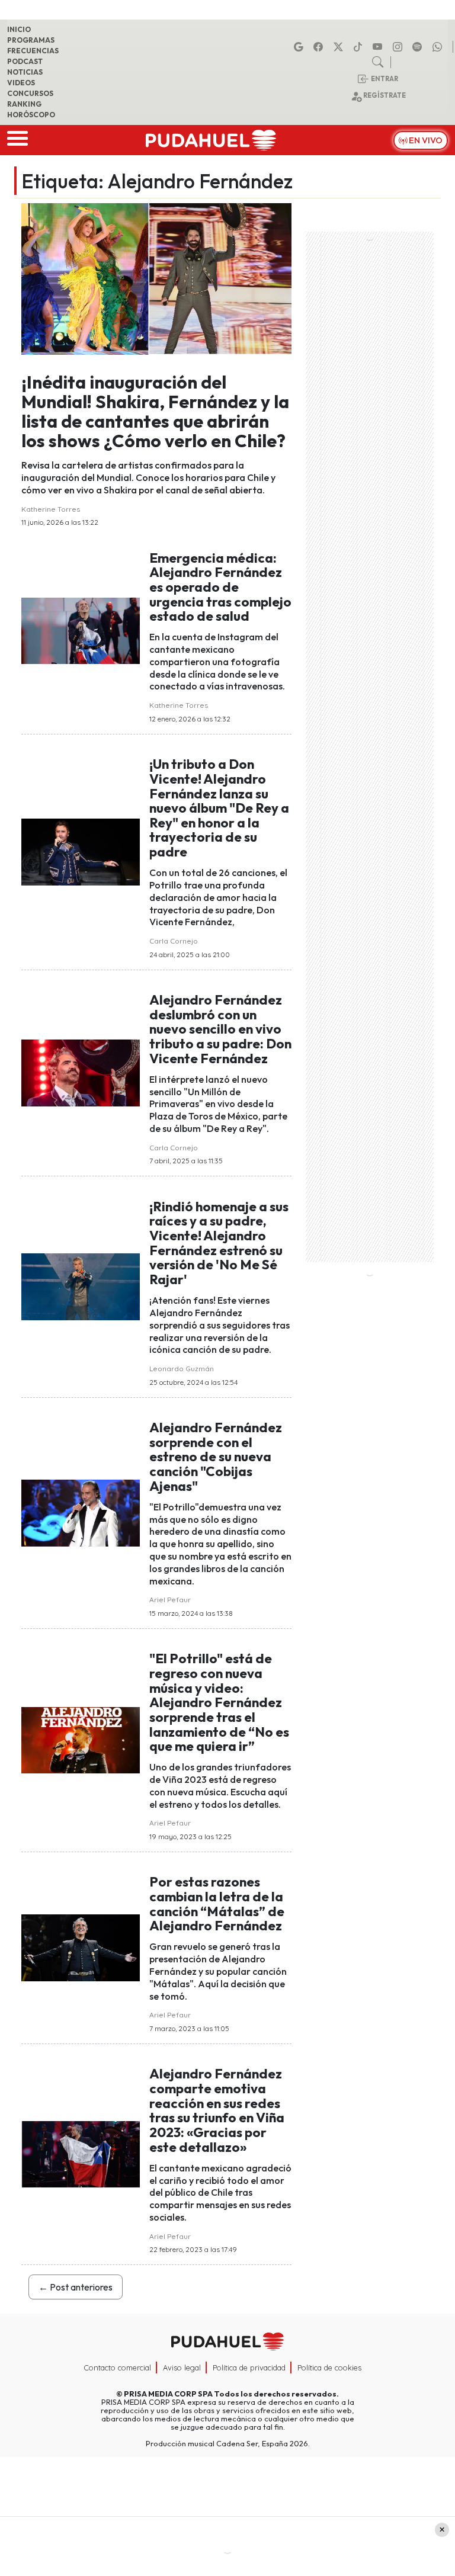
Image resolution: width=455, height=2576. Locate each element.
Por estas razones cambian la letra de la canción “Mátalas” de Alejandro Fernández (217, 1904)
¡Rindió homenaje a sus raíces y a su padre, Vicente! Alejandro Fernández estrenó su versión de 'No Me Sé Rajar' (219, 1243)
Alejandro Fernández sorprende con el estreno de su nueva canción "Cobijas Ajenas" (216, 1457)
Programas (31, 40)
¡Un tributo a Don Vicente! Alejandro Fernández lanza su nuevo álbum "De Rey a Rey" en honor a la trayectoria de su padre (219, 808)
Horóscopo (31, 115)
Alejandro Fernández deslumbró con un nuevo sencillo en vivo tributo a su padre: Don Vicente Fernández (220, 1029)
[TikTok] (360, 47)
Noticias (25, 72)
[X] (340, 47)
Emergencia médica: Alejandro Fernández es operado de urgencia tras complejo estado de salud (220, 587)
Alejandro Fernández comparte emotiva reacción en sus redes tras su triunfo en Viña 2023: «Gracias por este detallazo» (217, 2110)
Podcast (25, 61)
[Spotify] (419, 47)
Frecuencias (33, 51)
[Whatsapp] (439, 47)
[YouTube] (379, 47)
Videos (21, 83)
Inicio (19, 29)
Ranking (24, 104)
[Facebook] (320, 47)
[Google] (300, 47)
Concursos (30, 93)
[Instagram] (399, 47)
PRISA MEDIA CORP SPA (168, 2394)
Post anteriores (76, 2287)
